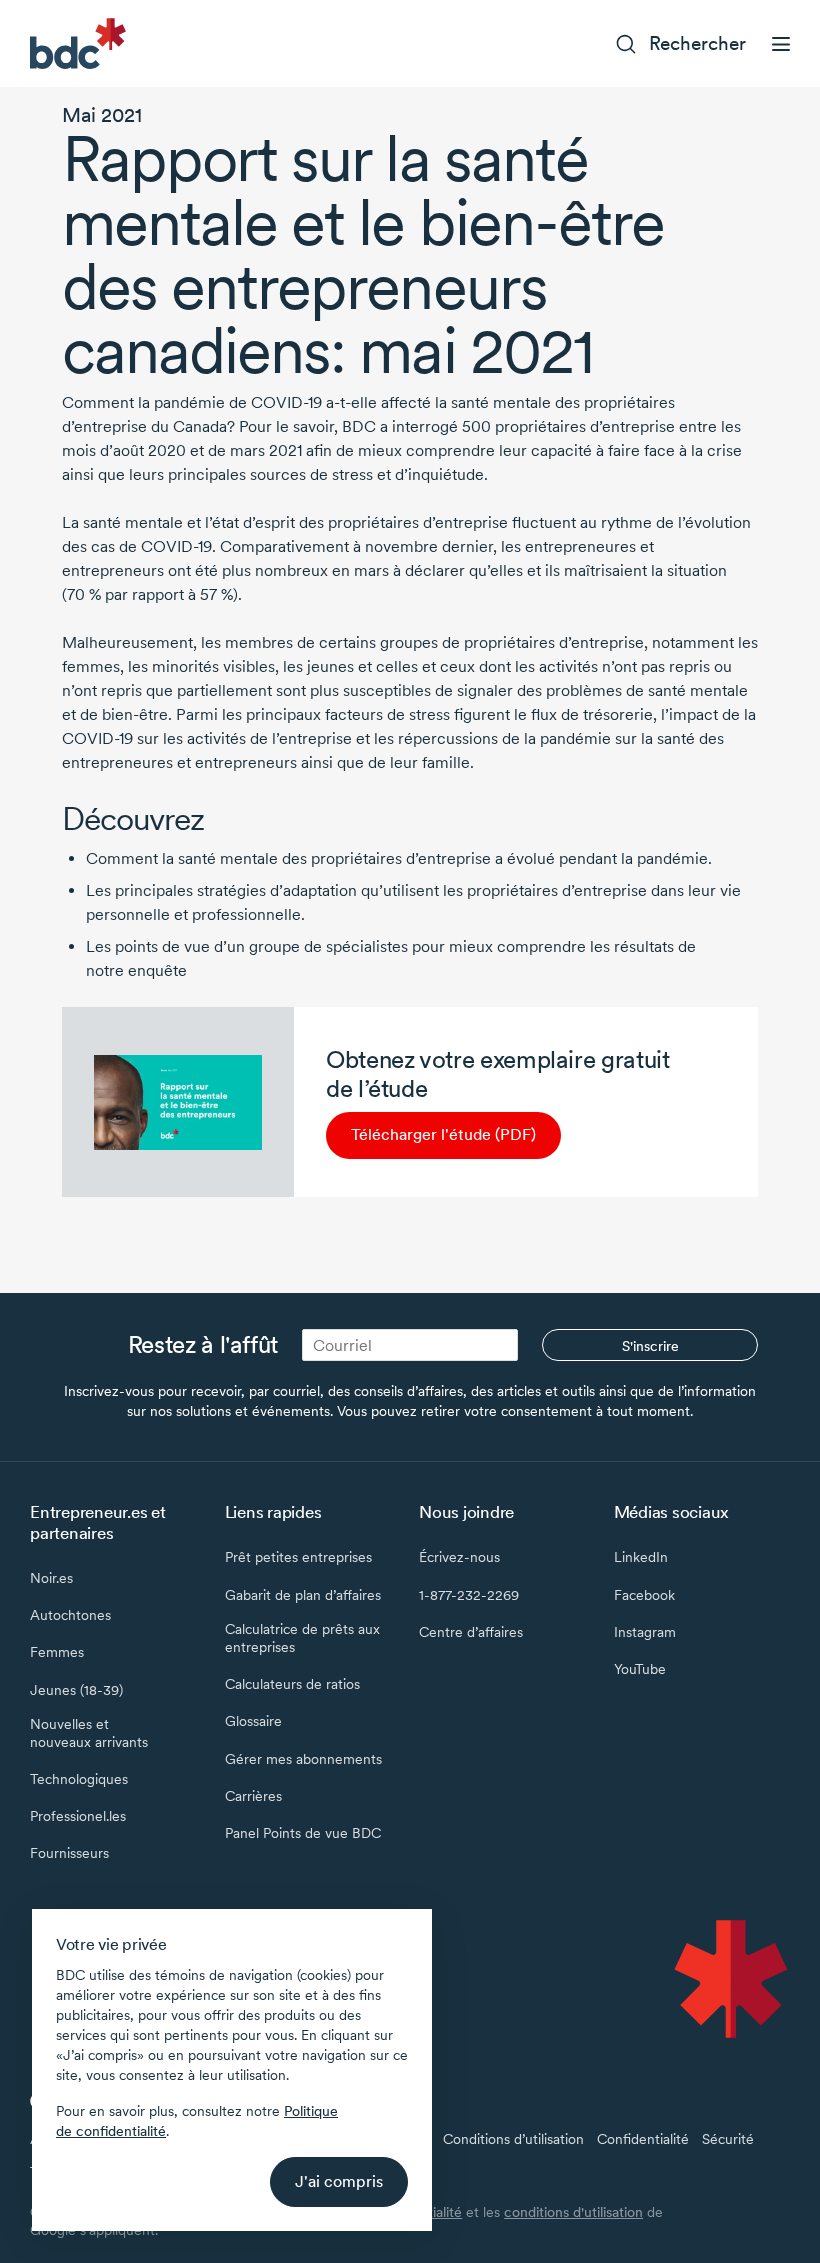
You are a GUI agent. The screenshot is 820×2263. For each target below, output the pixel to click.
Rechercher (697, 43)
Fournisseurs (69, 1853)
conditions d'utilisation (573, 2212)
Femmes (57, 1652)
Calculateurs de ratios (292, 1684)
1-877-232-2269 (469, 1595)
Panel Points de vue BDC (303, 1833)
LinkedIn (641, 1557)
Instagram (645, 1632)
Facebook (644, 1595)
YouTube (640, 1669)
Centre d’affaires (471, 1632)
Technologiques (79, 1779)
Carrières (253, 1796)
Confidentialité (643, 2139)
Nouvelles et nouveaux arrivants (89, 1733)
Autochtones (70, 1615)
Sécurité (728, 2139)
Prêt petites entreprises (298, 1557)
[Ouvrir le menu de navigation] (781, 44)
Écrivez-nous (459, 1557)
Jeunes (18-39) (76, 1690)
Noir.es (51, 1578)
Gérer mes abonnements (303, 1759)
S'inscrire (650, 1346)
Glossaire (253, 1721)
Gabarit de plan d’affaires (303, 1595)
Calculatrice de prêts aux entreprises (302, 1638)
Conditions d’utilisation (513, 2139)
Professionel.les (78, 1816)
